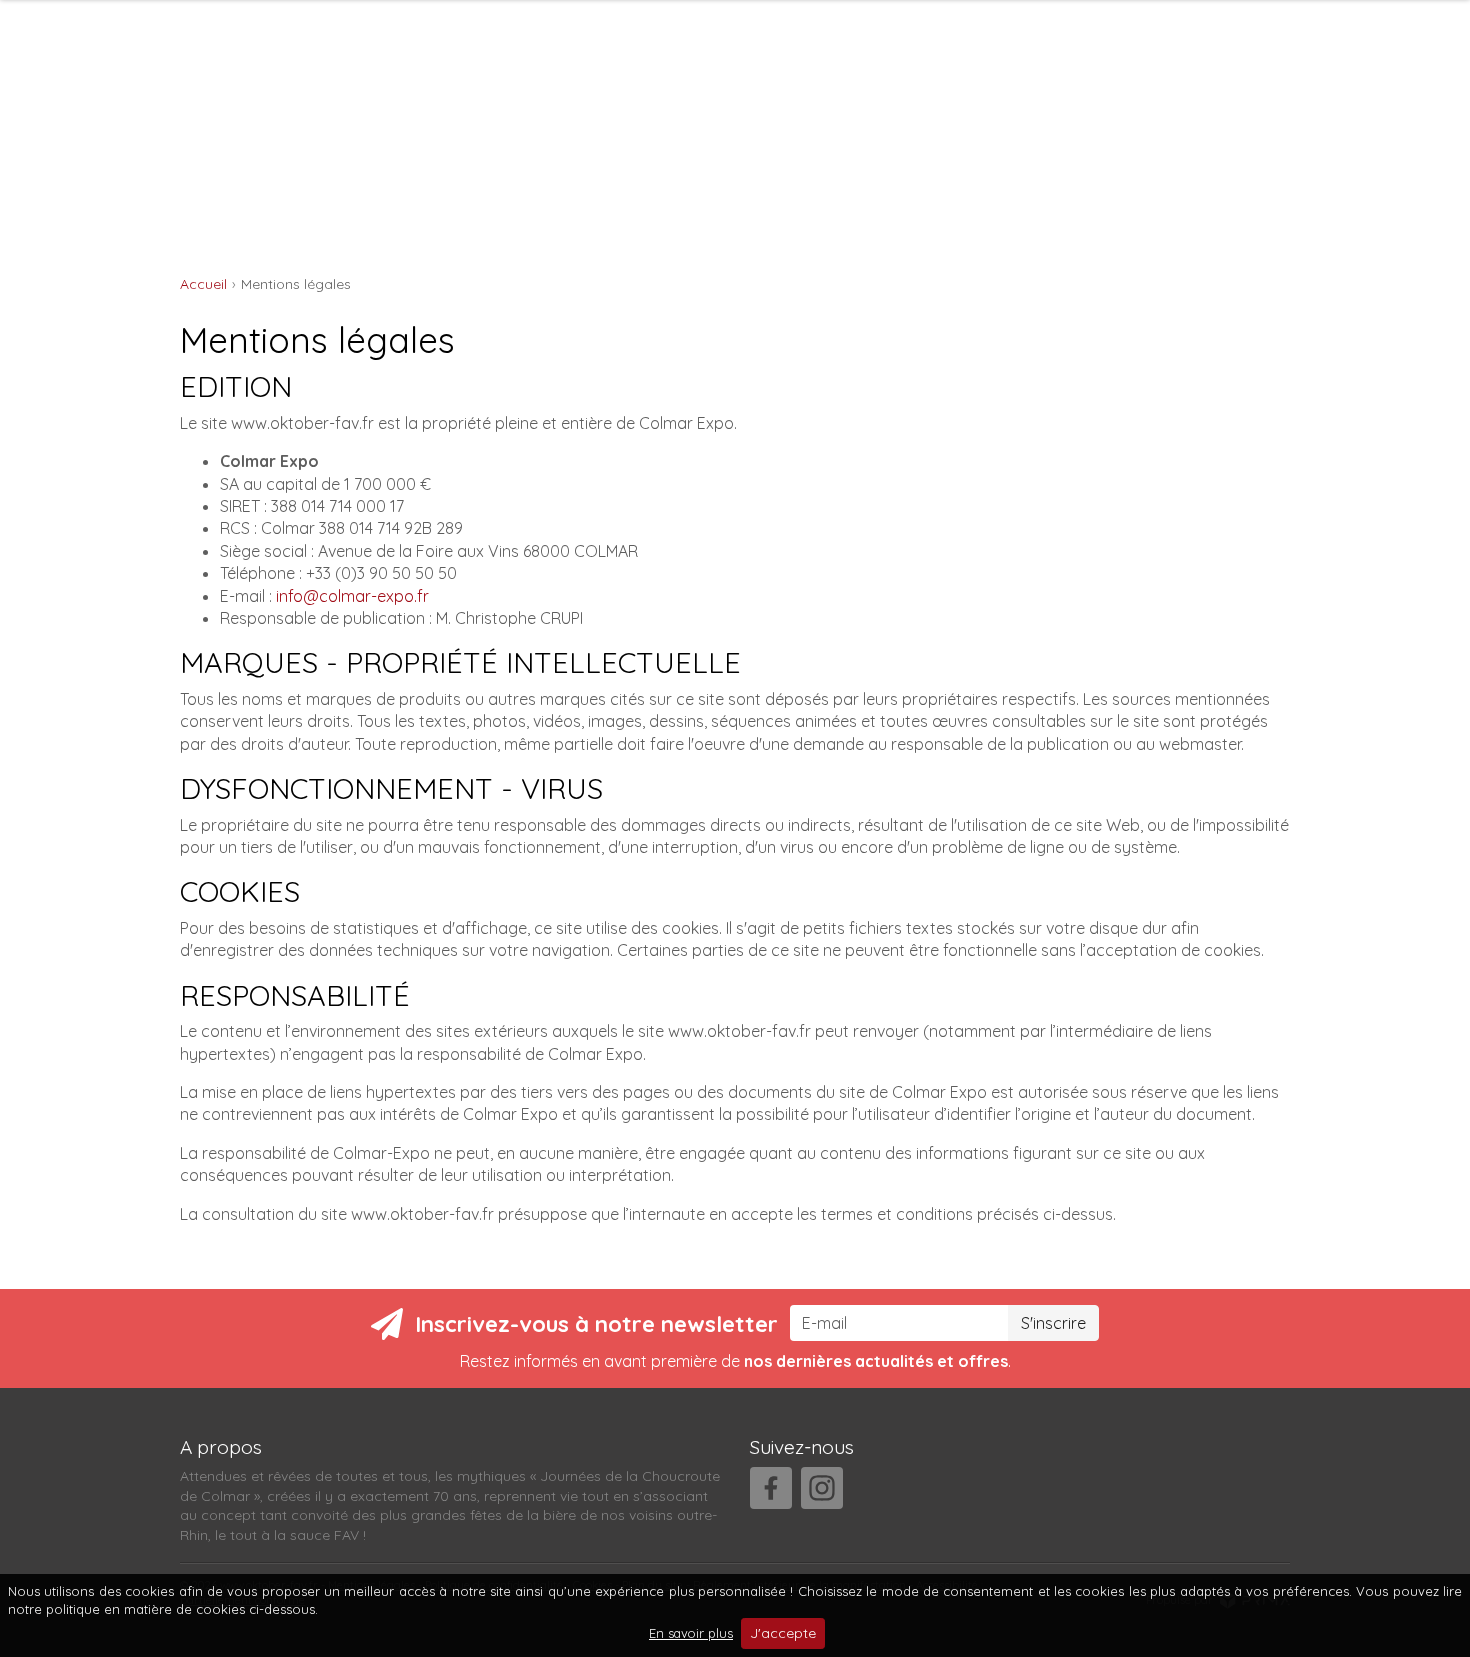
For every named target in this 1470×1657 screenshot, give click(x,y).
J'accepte (783, 1633)
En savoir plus (691, 1633)
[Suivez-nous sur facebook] (771, 1488)
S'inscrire (1053, 1323)
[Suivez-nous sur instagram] (822, 1488)
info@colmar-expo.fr (352, 596)
